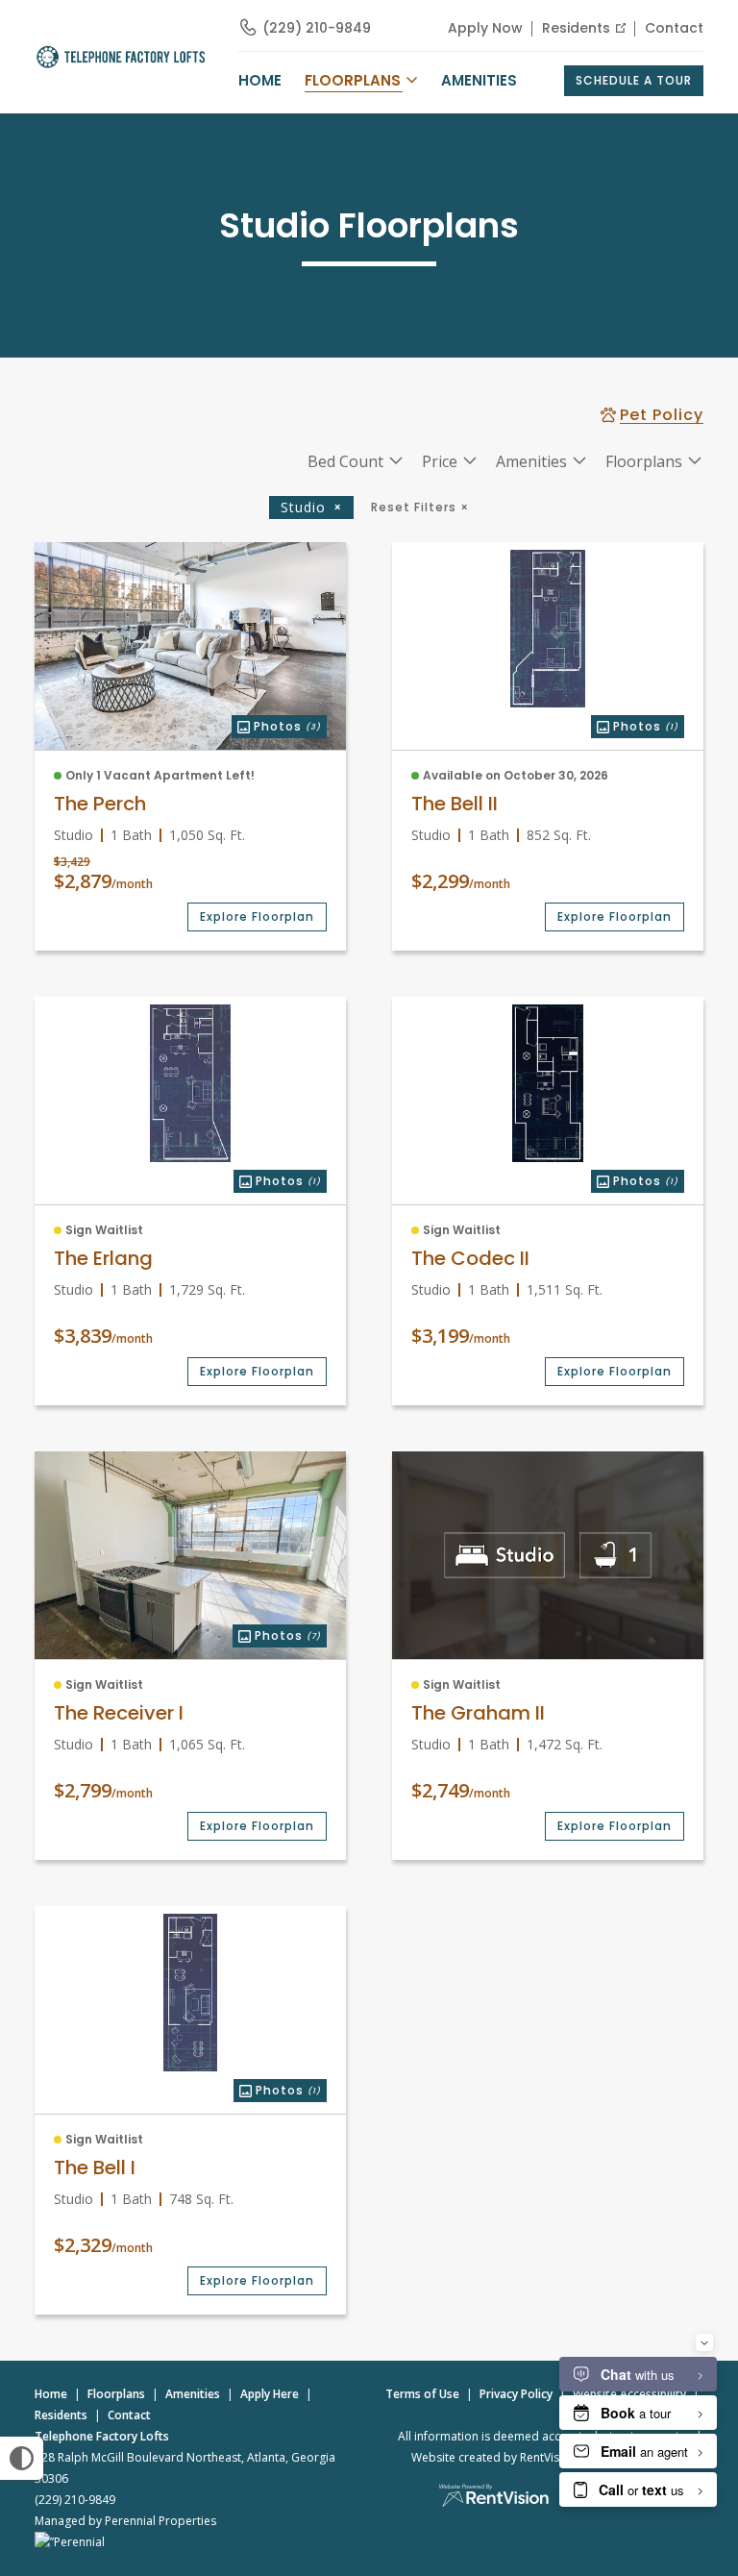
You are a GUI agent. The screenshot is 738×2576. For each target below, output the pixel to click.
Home (51, 2394)
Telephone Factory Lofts (102, 2436)
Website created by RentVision (494, 2457)
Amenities (193, 2394)
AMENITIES (479, 80)
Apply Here (270, 2394)
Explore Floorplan (257, 916)
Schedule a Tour (634, 80)
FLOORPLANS (353, 80)
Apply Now (485, 28)
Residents (576, 28)
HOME (260, 80)
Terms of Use (422, 2394)
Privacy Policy (516, 2394)
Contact (674, 28)
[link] (190, 646)
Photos (276, 725)
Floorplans (116, 2394)
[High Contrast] (22, 2458)
